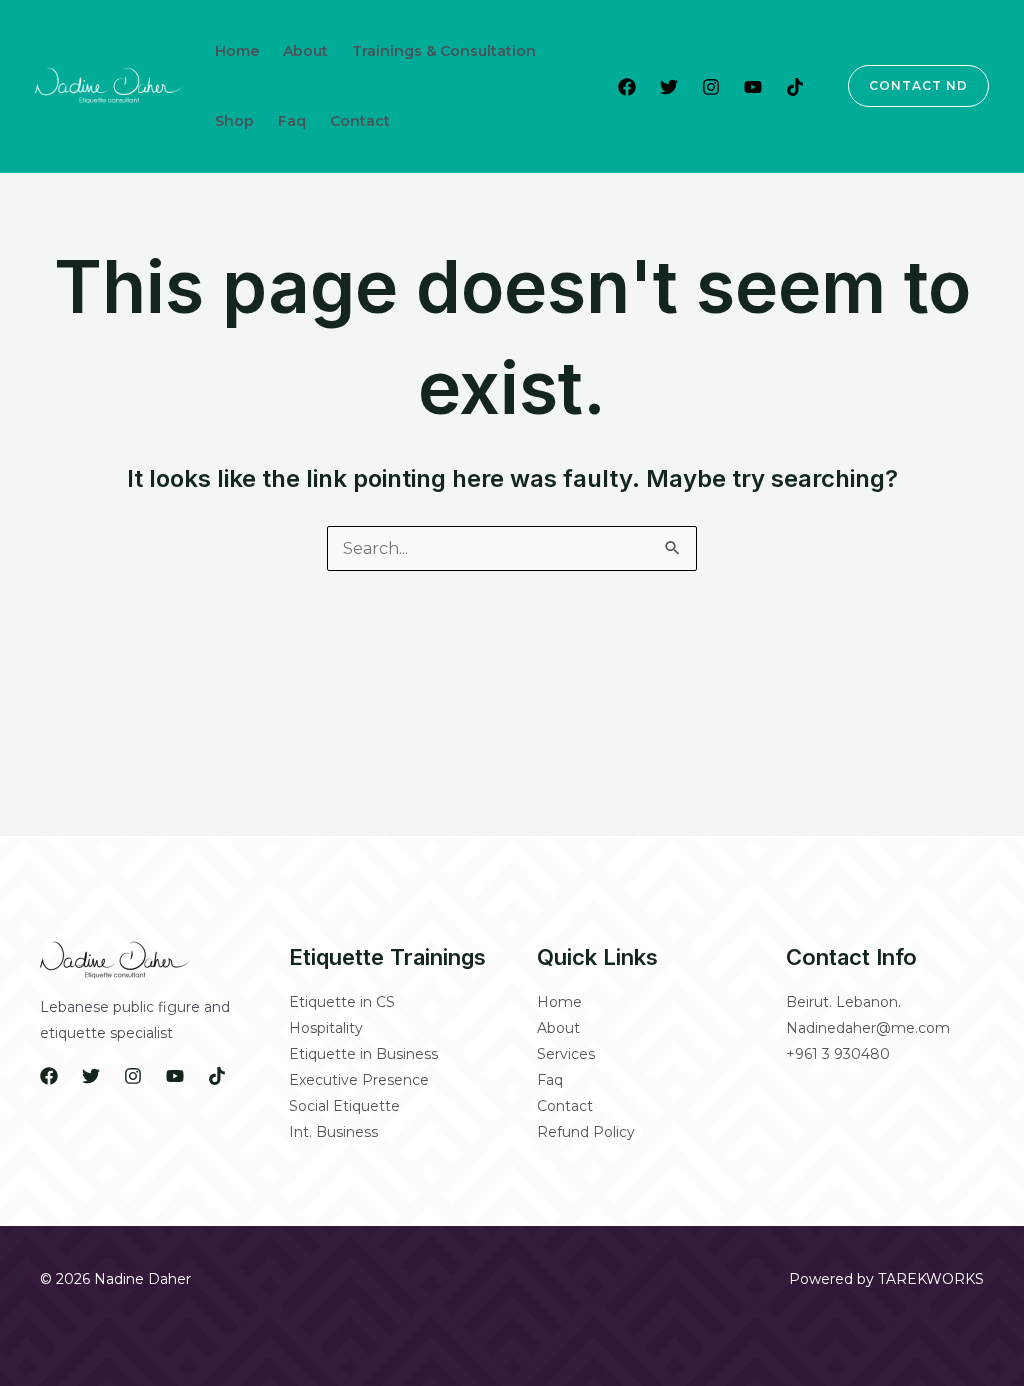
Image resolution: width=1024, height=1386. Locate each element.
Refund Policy (586, 1132)
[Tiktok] (795, 87)
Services (566, 1054)
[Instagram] (711, 87)
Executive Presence (359, 1080)
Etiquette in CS (342, 1002)
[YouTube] (753, 87)
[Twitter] (669, 87)
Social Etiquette (344, 1106)
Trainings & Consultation (444, 51)
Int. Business (333, 1132)
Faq (292, 121)
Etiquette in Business (363, 1054)
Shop (234, 121)
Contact (360, 121)
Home (237, 51)
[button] (906, 86)
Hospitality (326, 1028)
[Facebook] (627, 87)
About (305, 51)
